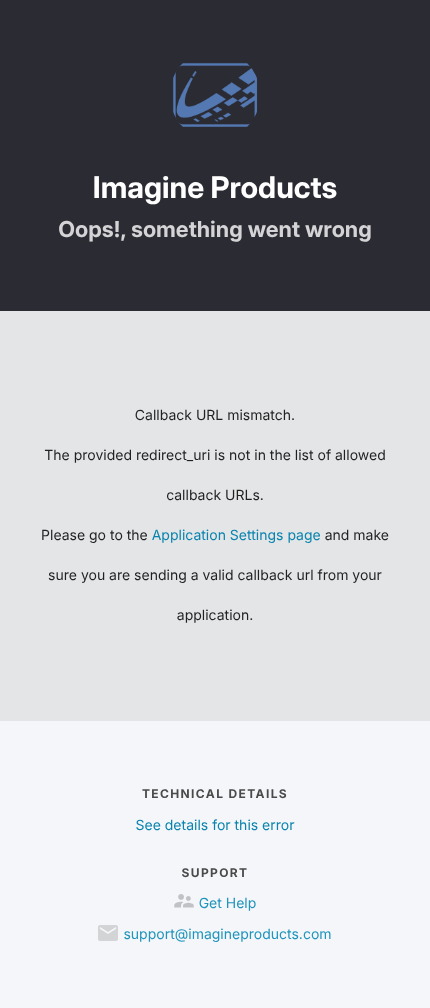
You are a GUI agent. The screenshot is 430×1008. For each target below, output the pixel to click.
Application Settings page (236, 535)
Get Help (228, 903)
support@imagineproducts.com (227, 934)
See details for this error (215, 825)
